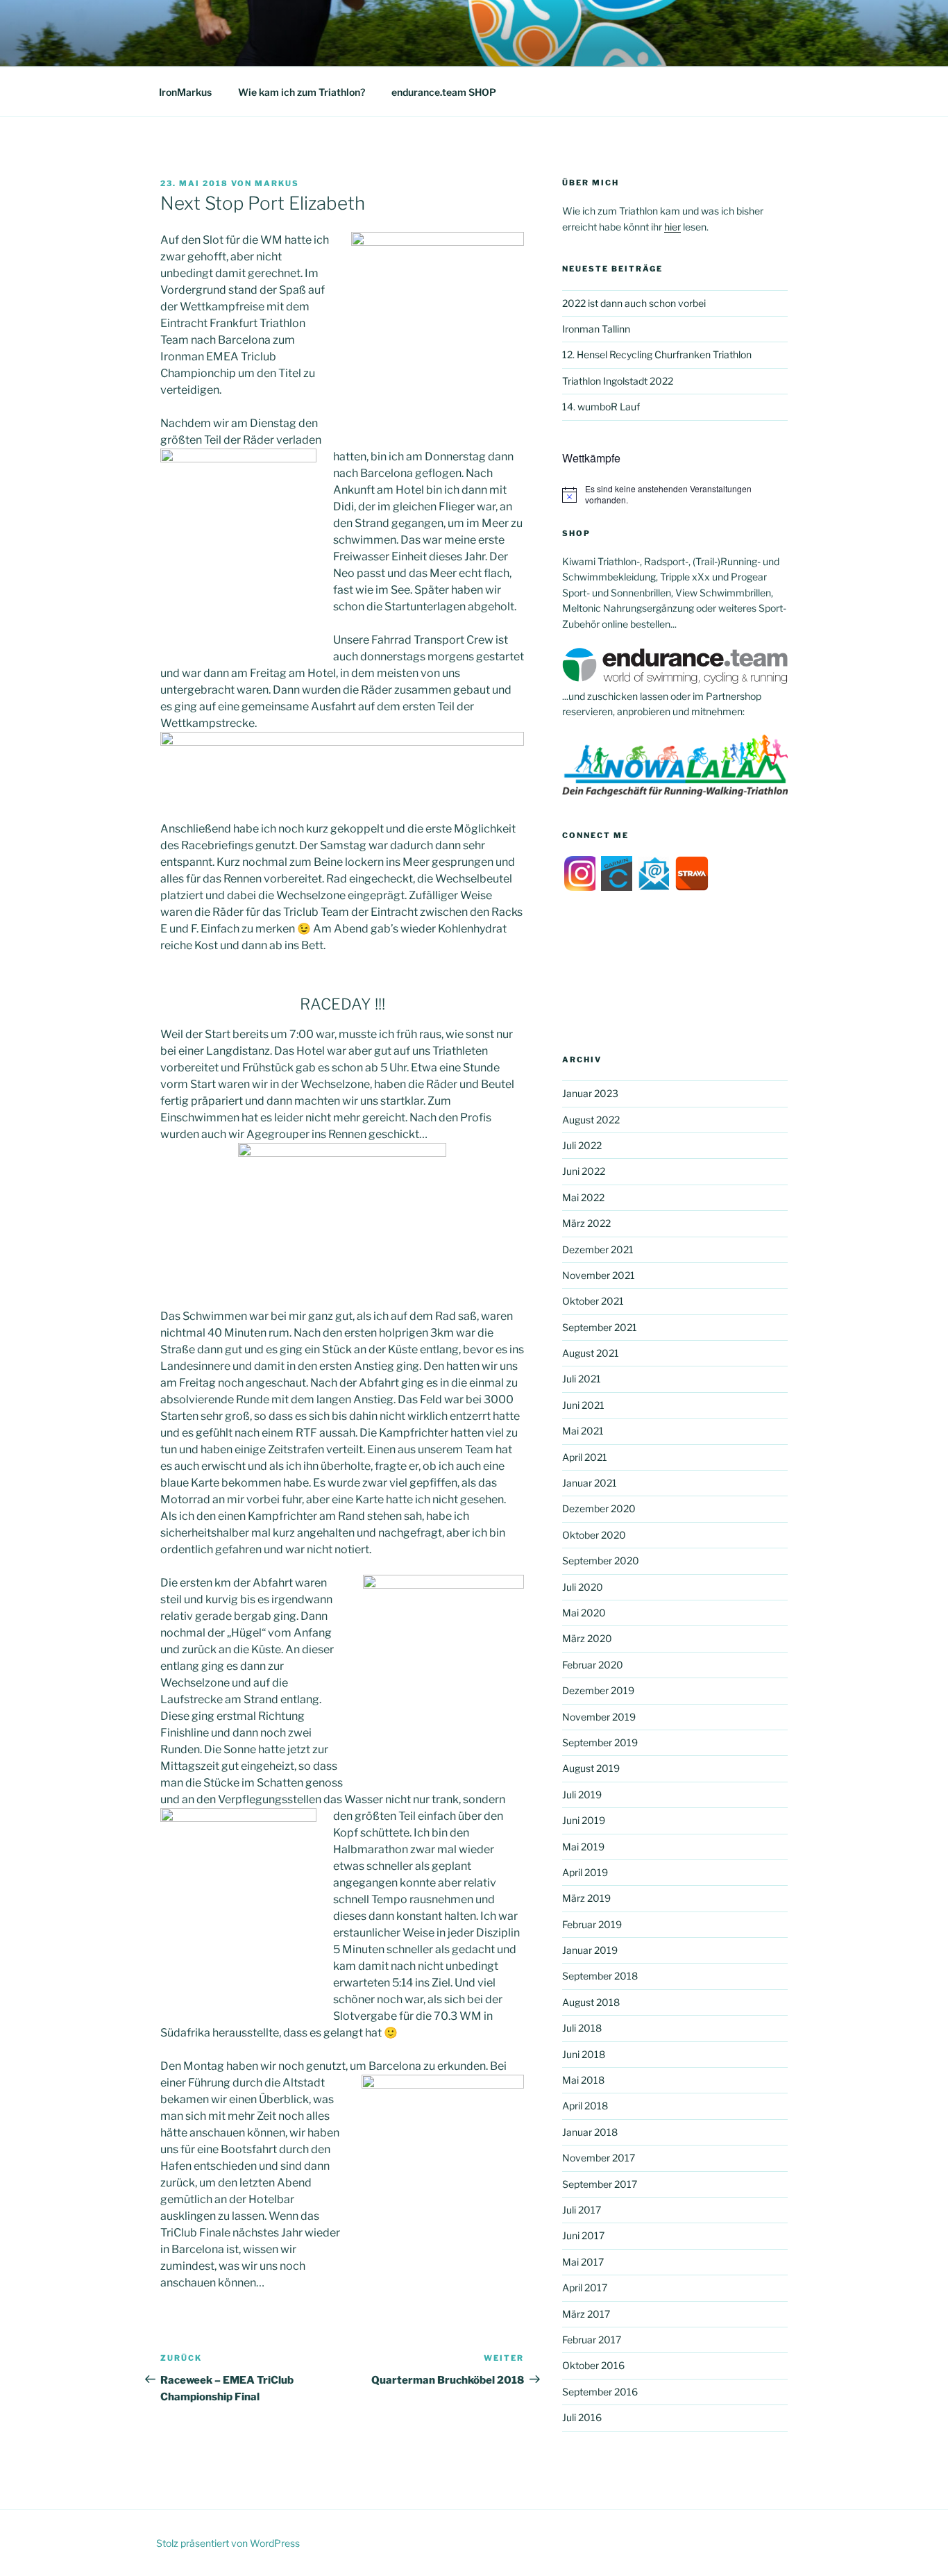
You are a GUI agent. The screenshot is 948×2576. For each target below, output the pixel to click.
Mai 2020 (584, 1613)
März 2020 (587, 1638)
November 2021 (599, 1275)
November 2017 (599, 2158)
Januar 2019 (590, 1950)
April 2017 (585, 2288)
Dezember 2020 (599, 1508)
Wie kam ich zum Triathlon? (302, 92)
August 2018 (591, 2002)
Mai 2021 (583, 1431)
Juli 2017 (582, 2210)
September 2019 (600, 1742)
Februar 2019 (592, 1924)
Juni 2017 (583, 2235)
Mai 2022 (583, 1197)
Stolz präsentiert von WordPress (228, 2543)
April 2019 (585, 1872)
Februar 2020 (593, 1665)
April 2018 (585, 2106)
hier (672, 227)
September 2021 (600, 1327)
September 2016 (600, 2392)
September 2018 (600, 1976)
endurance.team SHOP (444, 92)
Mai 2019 (583, 1847)
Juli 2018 (582, 2028)
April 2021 (585, 1457)
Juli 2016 (582, 2417)
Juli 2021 (582, 1379)
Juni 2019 (584, 1820)
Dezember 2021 (598, 1249)
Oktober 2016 (593, 2365)
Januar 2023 (590, 1093)
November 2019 (599, 1717)
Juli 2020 (583, 1587)
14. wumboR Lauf (601, 407)
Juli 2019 (582, 1795)
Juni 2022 (584, 1171)
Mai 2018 (583, 2080)
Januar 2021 (590, 1483)
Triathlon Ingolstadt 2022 (618, 381)
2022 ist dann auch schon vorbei (634, 303)
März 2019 (586, 1898)
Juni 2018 (584, 2054)
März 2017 (586, 2314)
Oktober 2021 (593, 1301)
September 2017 (600, 2184)
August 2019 (591, 1768)
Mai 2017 (583, 2262)
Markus (277, 183)
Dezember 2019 (598, 1690)
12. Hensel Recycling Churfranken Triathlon (657, 354)
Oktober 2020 (594, 1535)
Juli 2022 (582, 1145)
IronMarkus (185, 92)
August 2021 (591, 1353)
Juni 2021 (583, 1405)
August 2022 (591, 1120)
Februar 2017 (592, 2340)
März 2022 (586, 1223)
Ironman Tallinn (596, 329)
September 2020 (601, 1561)
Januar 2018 (590, 2132)
